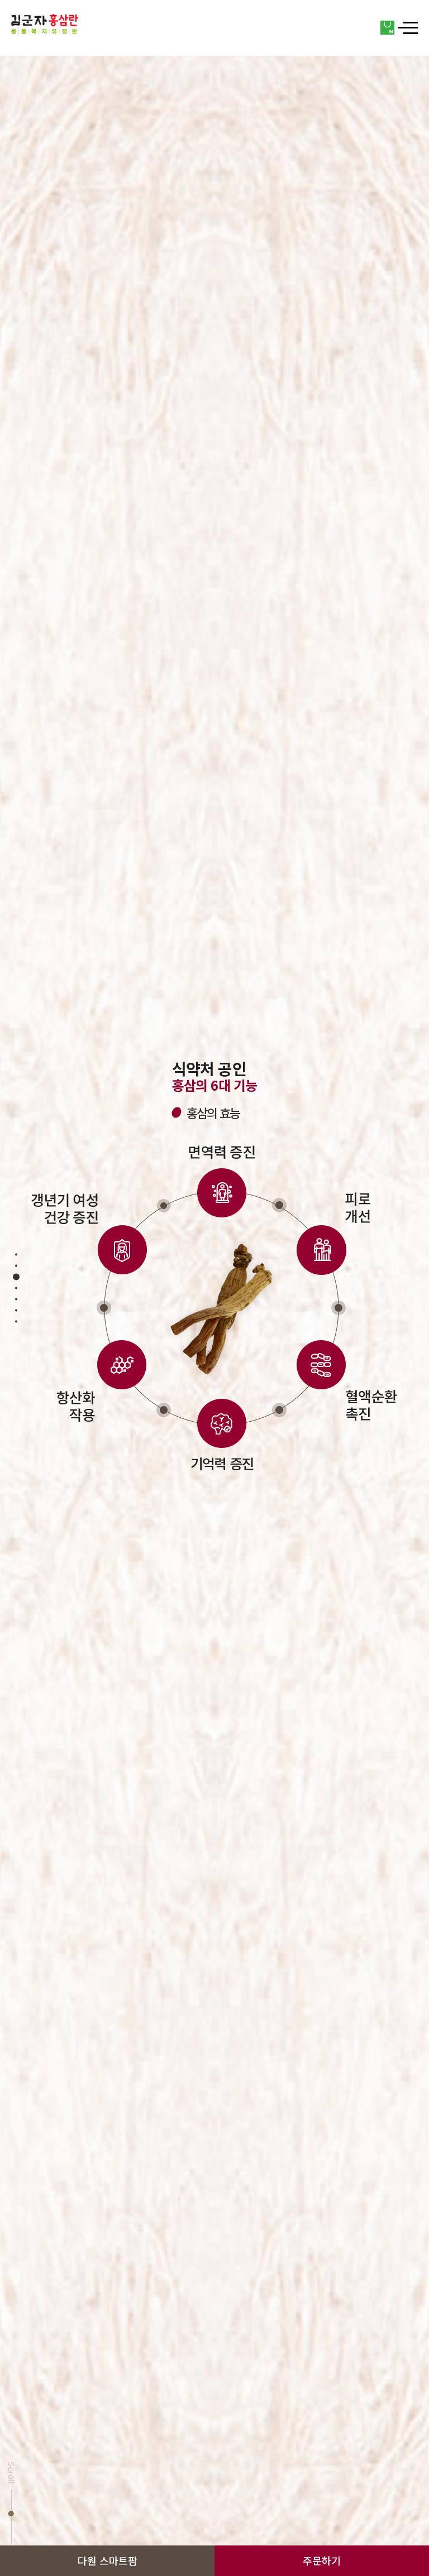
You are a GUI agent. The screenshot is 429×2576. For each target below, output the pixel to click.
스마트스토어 (388, 28)
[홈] (45, 24)
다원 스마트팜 (108, 2561)
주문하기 (322, 2561)
